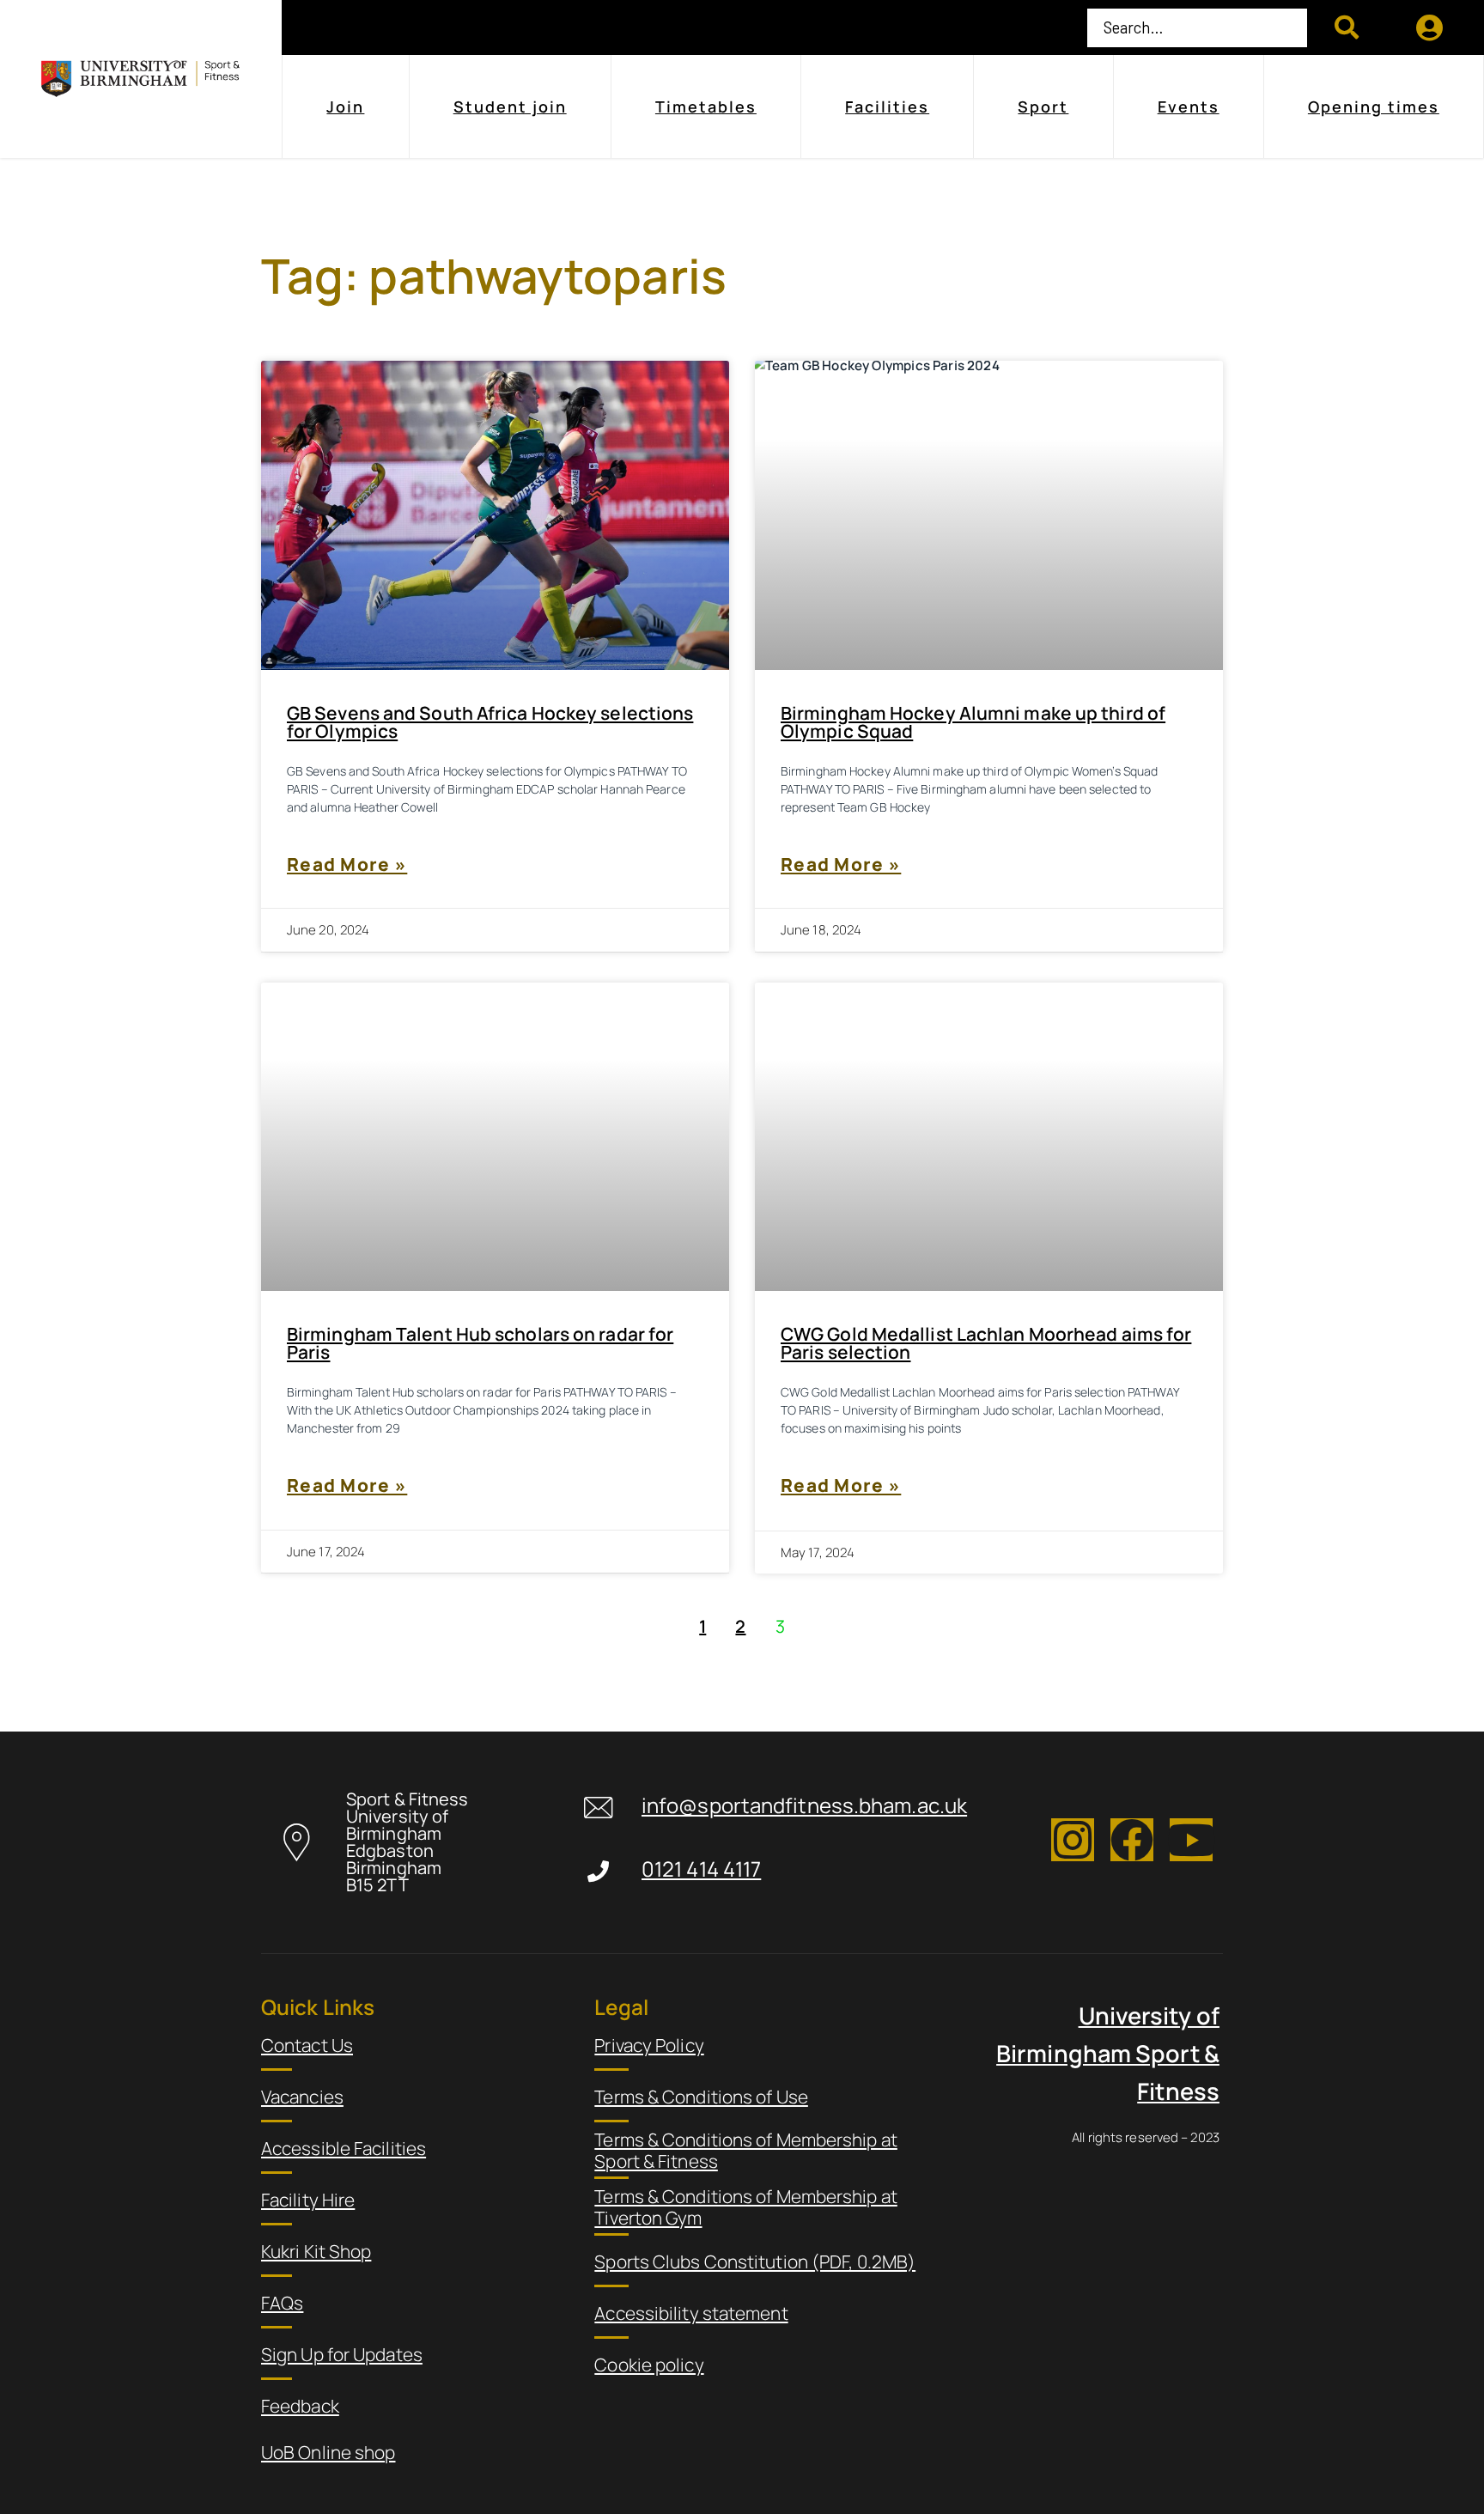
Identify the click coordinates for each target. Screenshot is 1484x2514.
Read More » (347, 864)
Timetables (706, 107)
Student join (510, 107)
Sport (1043, 107)
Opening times (1374, 107)
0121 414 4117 (701, 1869)
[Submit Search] (1347, 27)
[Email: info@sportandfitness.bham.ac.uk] (598, 1808)
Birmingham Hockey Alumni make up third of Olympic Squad (973, 722)
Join (345, 107)
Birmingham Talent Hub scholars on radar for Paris (480, 1343)
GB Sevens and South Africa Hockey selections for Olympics (490, 722)
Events (1189, 107)
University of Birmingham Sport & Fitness (1108, 2053)
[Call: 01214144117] (598, 1871)
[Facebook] (1132, 1840)
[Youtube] (1191, 1840)
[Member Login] (1430, 27)
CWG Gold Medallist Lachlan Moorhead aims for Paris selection (986, 1343)
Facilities (887, 107)
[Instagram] (1073, 1840)
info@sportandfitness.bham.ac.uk (804, 1806)
